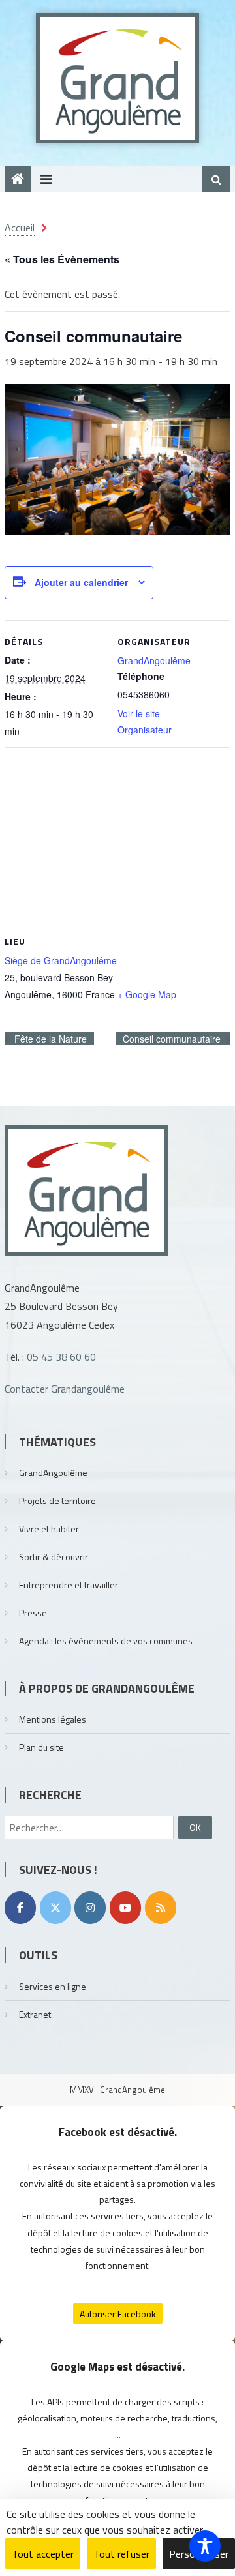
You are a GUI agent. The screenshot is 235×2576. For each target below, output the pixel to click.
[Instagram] (90, 1908)
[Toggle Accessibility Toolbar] (205, 2546)
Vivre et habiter (49, 1529)
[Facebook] (20, 1908)
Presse (33, 1613)
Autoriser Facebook (118, 2314)
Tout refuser (121, 2554)
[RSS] (161, 1908)
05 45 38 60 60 (61, 1357)
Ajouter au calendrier (81, 582)
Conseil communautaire (173, 1039)
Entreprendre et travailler (69, 1585)
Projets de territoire (57, 1501)
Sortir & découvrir (54, 1557)
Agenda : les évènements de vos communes (106, 1641)
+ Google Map (147, 994)
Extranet (35, 2014)
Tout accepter (43, 2554)
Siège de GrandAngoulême (61, 960)
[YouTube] (125, 1908)
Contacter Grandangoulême (65, 1389)
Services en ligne (53, 1986)
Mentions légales (53, 1719)
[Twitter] (55, 1908)
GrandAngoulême (154, 660)
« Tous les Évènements (62, 259)
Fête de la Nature (49, 1039)
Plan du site (41, 1747)
